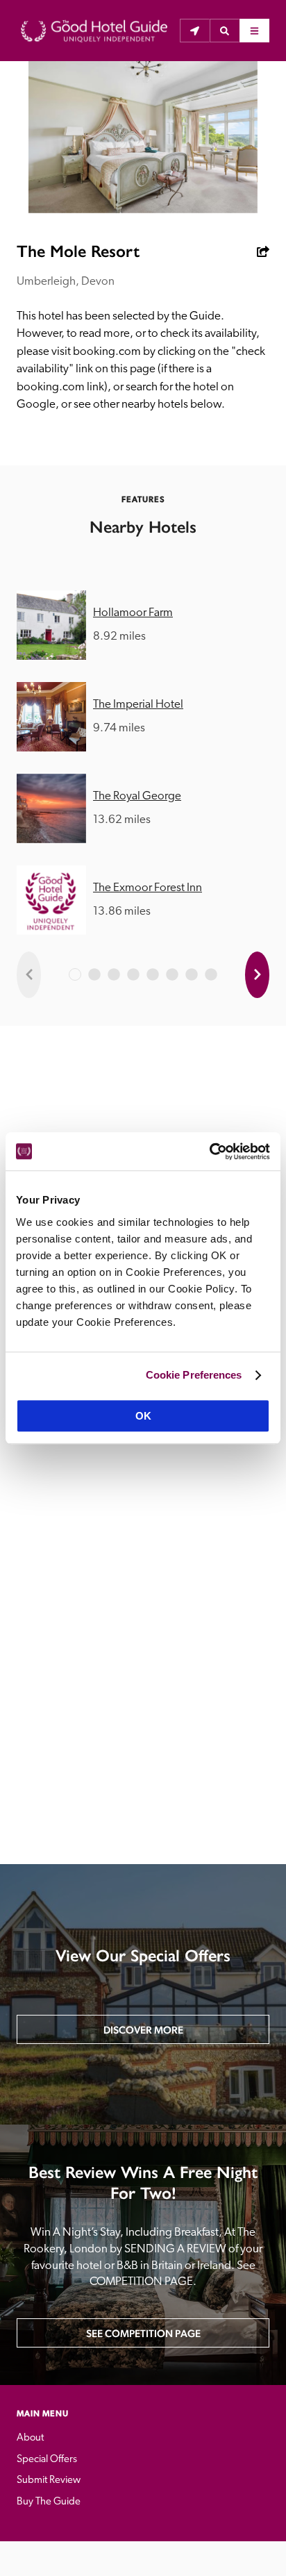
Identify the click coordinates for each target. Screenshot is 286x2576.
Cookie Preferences (194, 1375)
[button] (225, 31)
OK (143, 1416)
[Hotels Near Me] (195, 31)
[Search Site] (225, 31)
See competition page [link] (143, 2333)
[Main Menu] (254, 31)
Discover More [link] (143, 2030)
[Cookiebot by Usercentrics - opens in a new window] (209, 1152)
